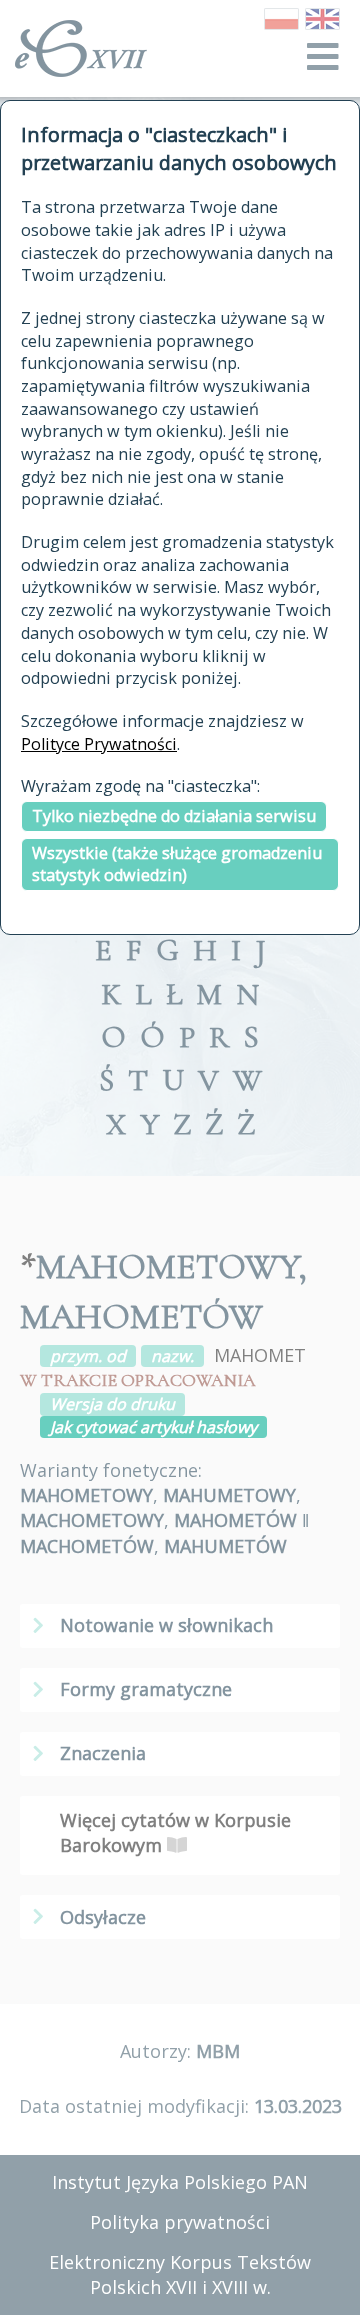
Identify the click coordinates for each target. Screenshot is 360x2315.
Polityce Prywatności (99, 744)
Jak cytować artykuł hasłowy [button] (153, 1427)
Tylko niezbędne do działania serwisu (174, 816)
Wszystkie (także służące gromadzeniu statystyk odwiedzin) (177, 864)
